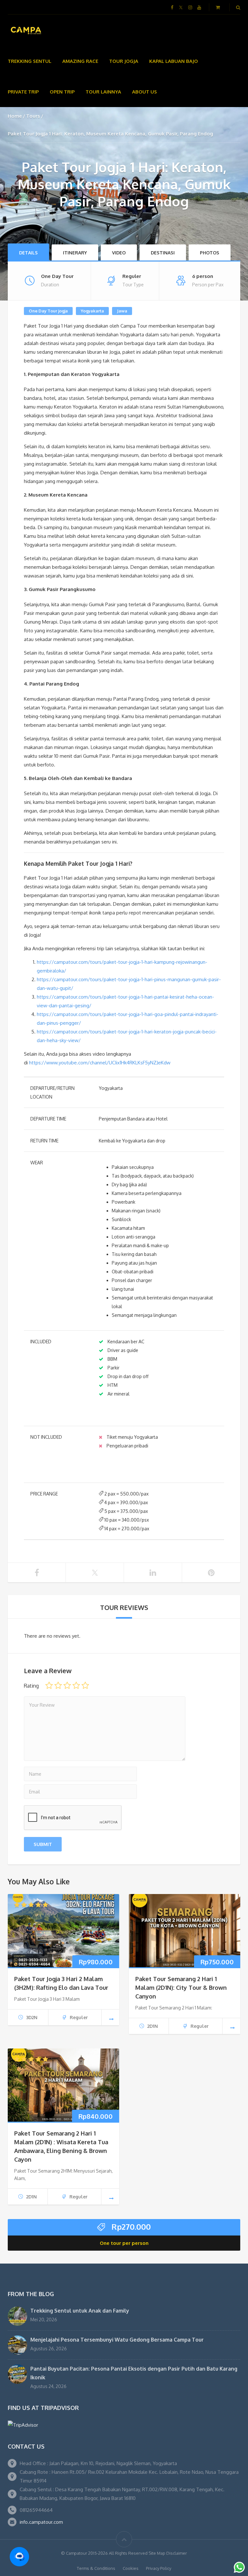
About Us (145, 92)
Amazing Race (80, 61)
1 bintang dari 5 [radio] (49, 1685)
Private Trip (23, 92)
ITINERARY (75, 253)
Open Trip (62, 92)
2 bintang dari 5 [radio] (58, 1685)
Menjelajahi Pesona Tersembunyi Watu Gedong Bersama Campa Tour (117, 2340)
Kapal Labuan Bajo (174, 61)
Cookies (131, 2568)
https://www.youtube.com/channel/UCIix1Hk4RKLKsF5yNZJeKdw (100, 1063)
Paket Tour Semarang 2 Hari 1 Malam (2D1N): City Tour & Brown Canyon (181, 1988)
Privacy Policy (159, 2568)
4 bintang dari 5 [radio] (76, 1685)
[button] (19, 2557)
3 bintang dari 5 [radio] (67, 1685)
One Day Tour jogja (48, 311)
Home (15, 116)
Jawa (122, 311)
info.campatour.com (41, 2522)
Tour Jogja (124, 61)
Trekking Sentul (30, 61)
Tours (33, 116)
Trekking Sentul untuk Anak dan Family (80, 2311)
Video (119, 253)
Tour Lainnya (103, 92)
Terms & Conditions (96, 2568)
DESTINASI (163, 253)
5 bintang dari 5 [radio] (85, 1685)
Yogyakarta (92, 311)
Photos (210, 253)
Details (28, 253)
